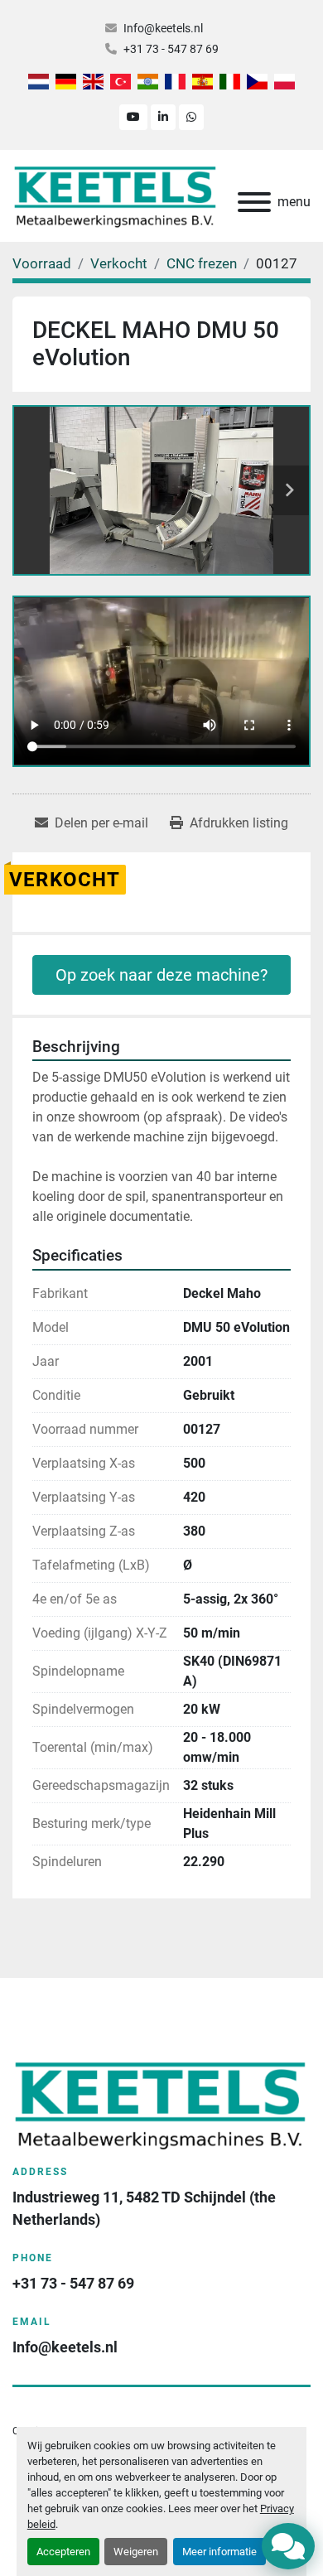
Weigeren (136, 2552)
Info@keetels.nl (163, 28)
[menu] (254, 202)
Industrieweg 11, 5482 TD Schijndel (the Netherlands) (146, 2208)
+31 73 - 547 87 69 (171, 49)
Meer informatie (219, 2552)
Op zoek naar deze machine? (161, 975)
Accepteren (63, 2552)
